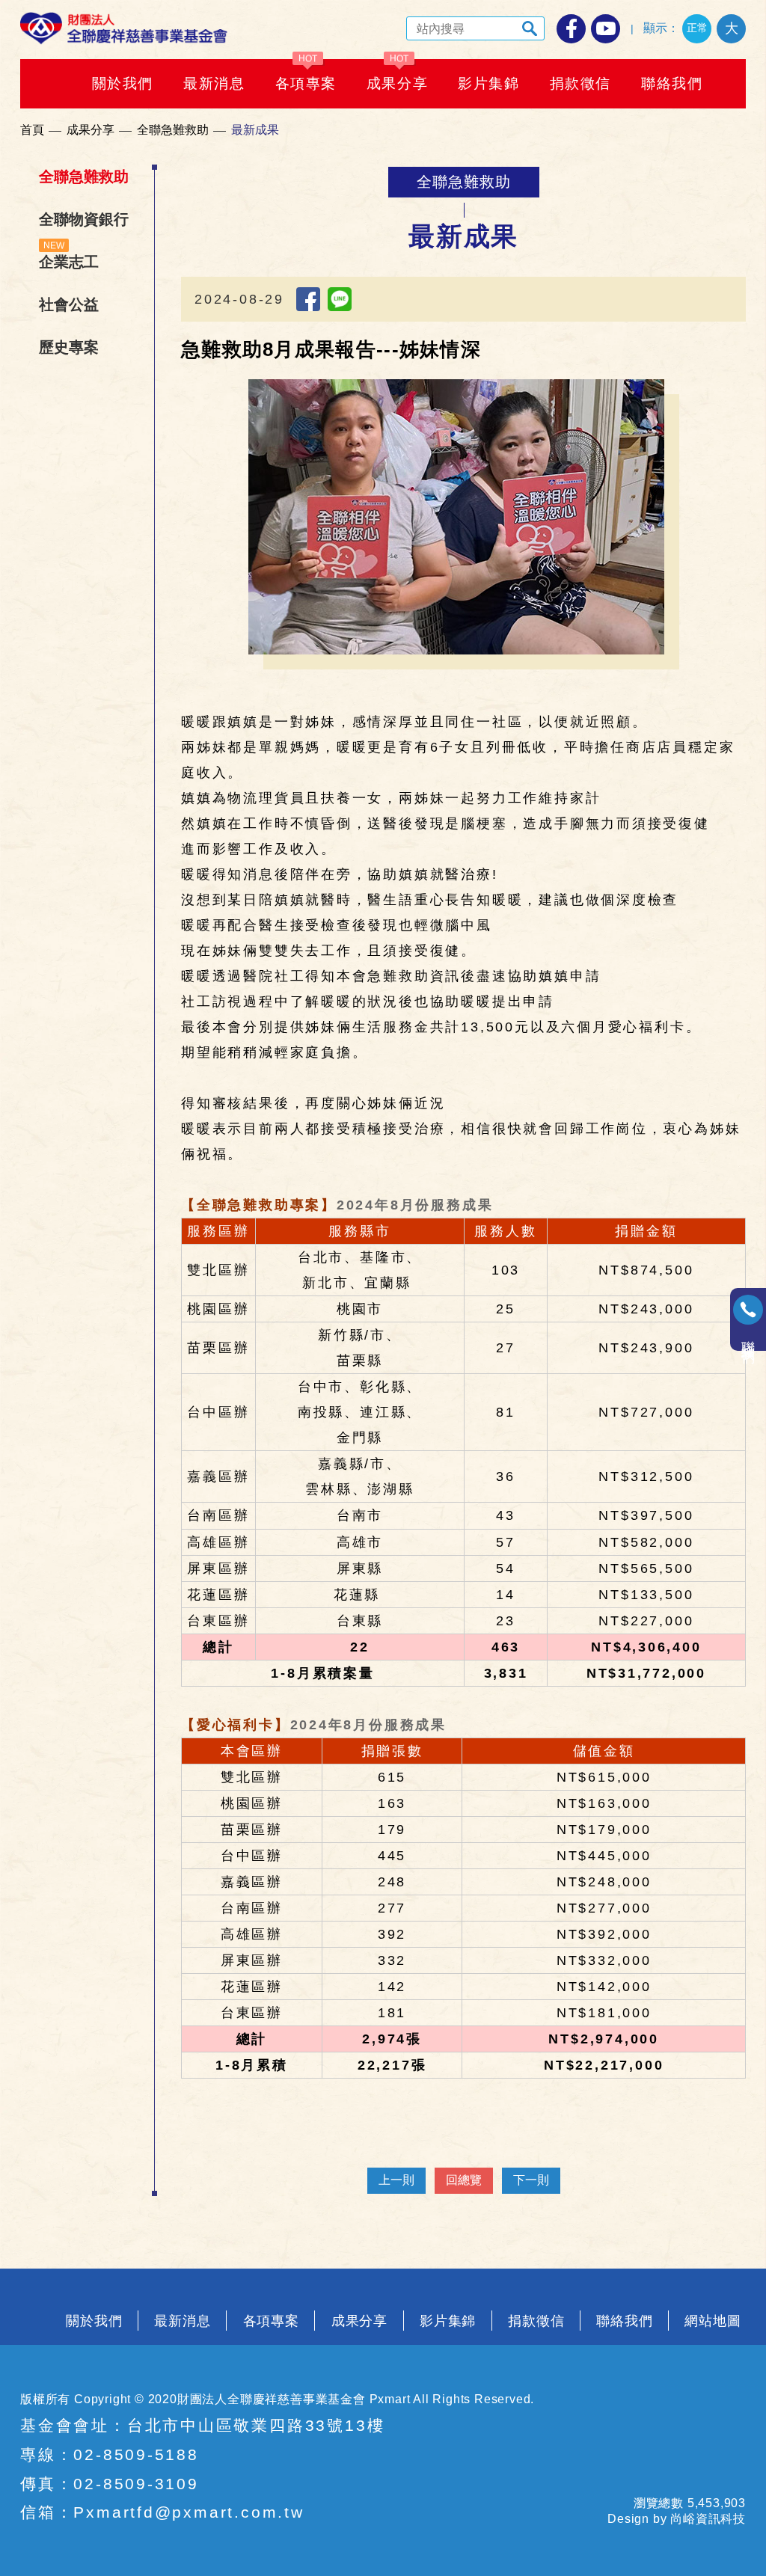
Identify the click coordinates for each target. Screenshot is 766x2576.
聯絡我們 (625, 2321)
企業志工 (69, 262)
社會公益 (69, 304)
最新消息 (183, 2321)
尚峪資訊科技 (708, 2519)
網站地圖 (713, 2321)
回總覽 (464, 2180)
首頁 (32, 130)
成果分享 (91, 130)
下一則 (531, 2180)
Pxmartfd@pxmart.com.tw (189, 2512)
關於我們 (94, 2321)
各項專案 (272, 2321)
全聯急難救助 (173, 130)
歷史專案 (69, 347)
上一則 (396, 2180)
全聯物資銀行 (84, 219)
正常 (697, 28)
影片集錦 (448, 2321)
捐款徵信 (536, 2321)
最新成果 (255, 130)
